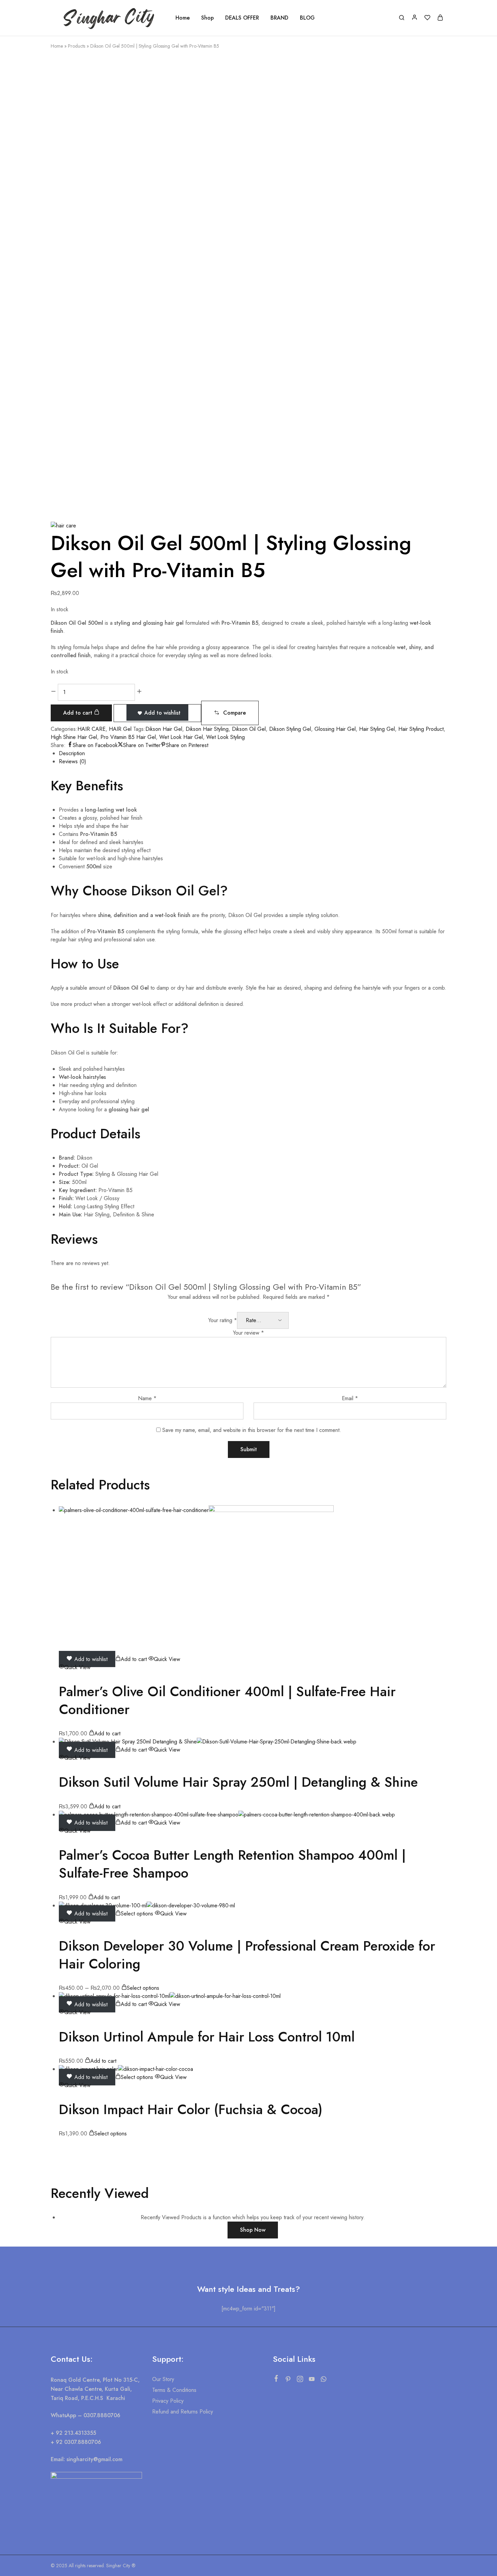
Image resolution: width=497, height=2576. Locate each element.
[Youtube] (312, 2380)
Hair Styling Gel (377, 729)
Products (77, 46)
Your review (249, 1333)
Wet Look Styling (226, 737)
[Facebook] (276, 2380)
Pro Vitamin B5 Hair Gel (128, 737)
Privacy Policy (168, 2401)
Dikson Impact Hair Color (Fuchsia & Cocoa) (191, 2109)
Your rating (223, 1320)
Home (183, 18)
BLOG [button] (307, 18)
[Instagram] (300, 2380)
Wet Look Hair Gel (181, 737)
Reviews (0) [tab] (73, 761)
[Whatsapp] (323, 2380)
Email (350, 1398)
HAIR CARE (91, 729)
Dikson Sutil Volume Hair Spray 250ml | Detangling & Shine (238, 1782)
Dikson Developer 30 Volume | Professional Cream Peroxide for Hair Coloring (247, 1955)
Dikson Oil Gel (249, 729)
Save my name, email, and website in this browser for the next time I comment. (252, 1430)
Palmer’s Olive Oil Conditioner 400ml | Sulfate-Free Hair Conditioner (227, 1700)
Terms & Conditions (174, 2390)
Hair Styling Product (421, 729)
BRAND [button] (279, 18)
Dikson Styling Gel (290, 729)
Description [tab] (72, 753)
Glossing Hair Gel (335, 729)
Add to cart (79, 713)
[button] (230, 713)
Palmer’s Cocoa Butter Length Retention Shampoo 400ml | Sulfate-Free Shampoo (232, 1864)
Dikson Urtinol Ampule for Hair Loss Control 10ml (207, 2037)
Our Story (163, 2379)
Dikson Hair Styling (207, 729)
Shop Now (253, 2230)
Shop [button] (207, 18)
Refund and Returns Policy (183, 2412)
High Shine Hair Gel (74, 737)
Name (147, 1398)
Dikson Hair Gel (164, 729)
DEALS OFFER (242, 18)
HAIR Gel (120, 729)
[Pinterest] (288, 2380)
